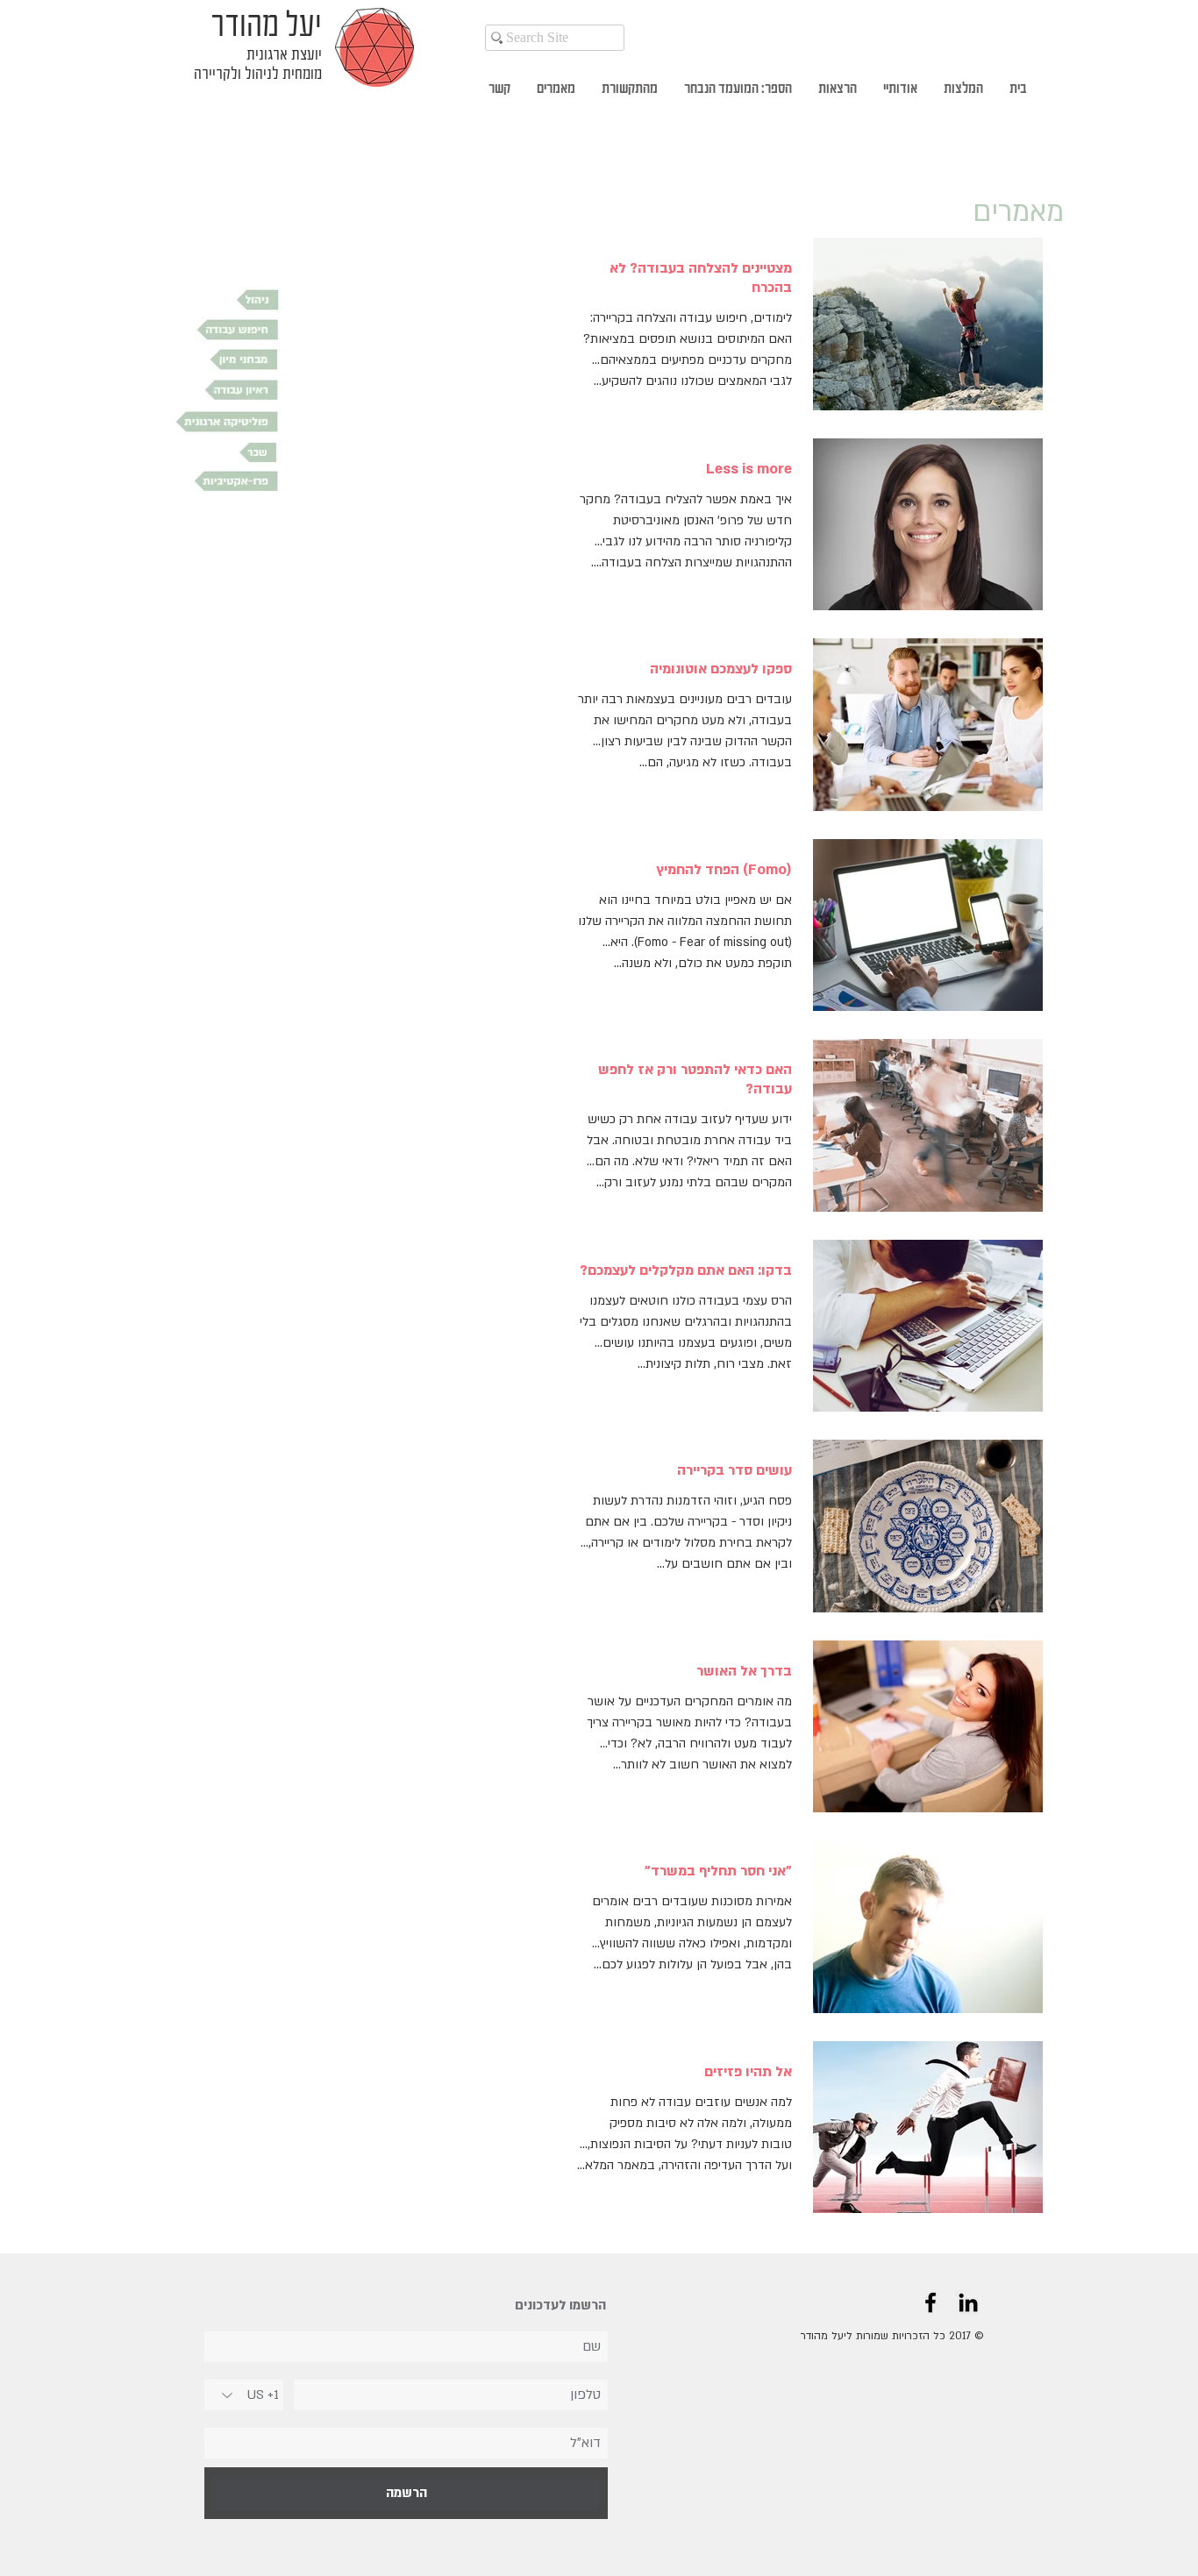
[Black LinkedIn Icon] (968, 2302)
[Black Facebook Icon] (931, 2302)
